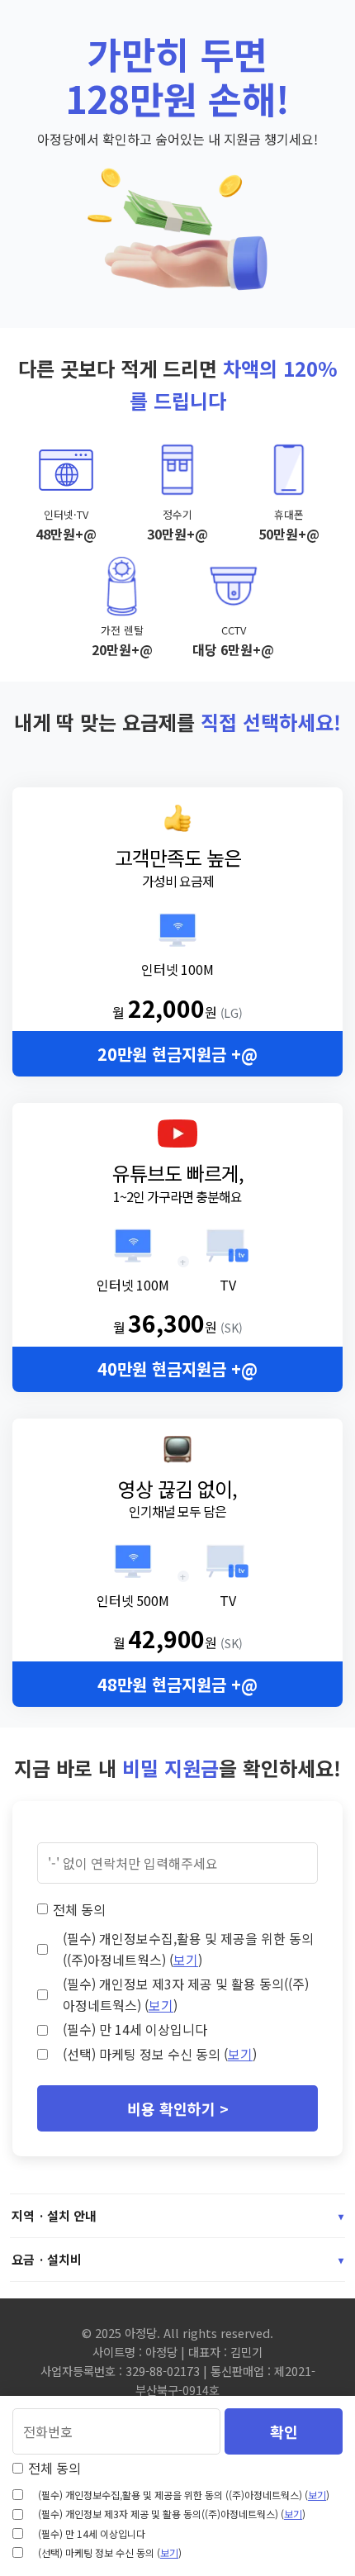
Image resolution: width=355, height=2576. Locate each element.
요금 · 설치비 (177, 2259)
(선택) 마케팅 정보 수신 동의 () (160, 2054)
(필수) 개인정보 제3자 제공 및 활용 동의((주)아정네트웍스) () (186, 1994)
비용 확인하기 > (178, 2108)
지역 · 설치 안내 (177, 2215)
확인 (284, 2431)
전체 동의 (79, 1909)
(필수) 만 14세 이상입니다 (135, 2029)
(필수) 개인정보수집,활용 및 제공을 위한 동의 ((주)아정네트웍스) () (188, 1949)
